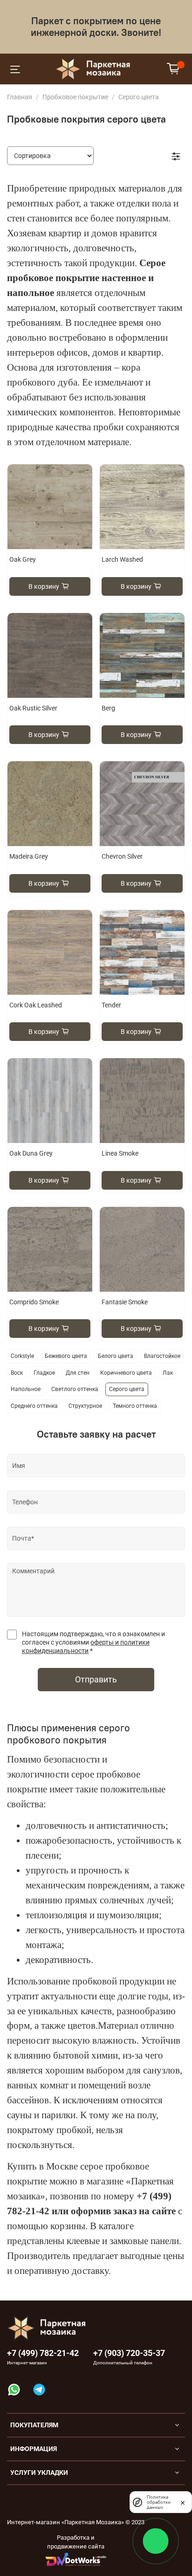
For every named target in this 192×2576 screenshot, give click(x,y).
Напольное (26, 1389)
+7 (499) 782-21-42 (43, 2353)
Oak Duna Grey (31, 1153)
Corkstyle (22, 1356)
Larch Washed (122, 559)
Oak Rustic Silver (33, 708)
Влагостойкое (162, 1356)
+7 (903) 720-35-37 (129, 2353)
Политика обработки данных (159, 2502)
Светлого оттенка (75, 1389)
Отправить (96, 1680)
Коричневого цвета (126, 1373)
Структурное (85, 1406)
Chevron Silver (122, 856)
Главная (20, 97)
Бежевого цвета (66, 1356)
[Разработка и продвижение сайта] (76, 2559)
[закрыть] (183, 2502)
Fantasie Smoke (125, 1302)
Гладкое (44, 1373)
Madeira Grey (29, 856)
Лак (168, 1373)
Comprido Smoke (34, 1302)
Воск (17, 1373)
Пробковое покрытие (75, 97)
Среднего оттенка (34, 1406)
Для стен (78, 1373)
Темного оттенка (135, 1406)
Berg (108, 708)
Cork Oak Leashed (36, 1005)
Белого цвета (116, 1356)
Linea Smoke (120, 1153)
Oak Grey (23, 559)
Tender (111, 1005)
